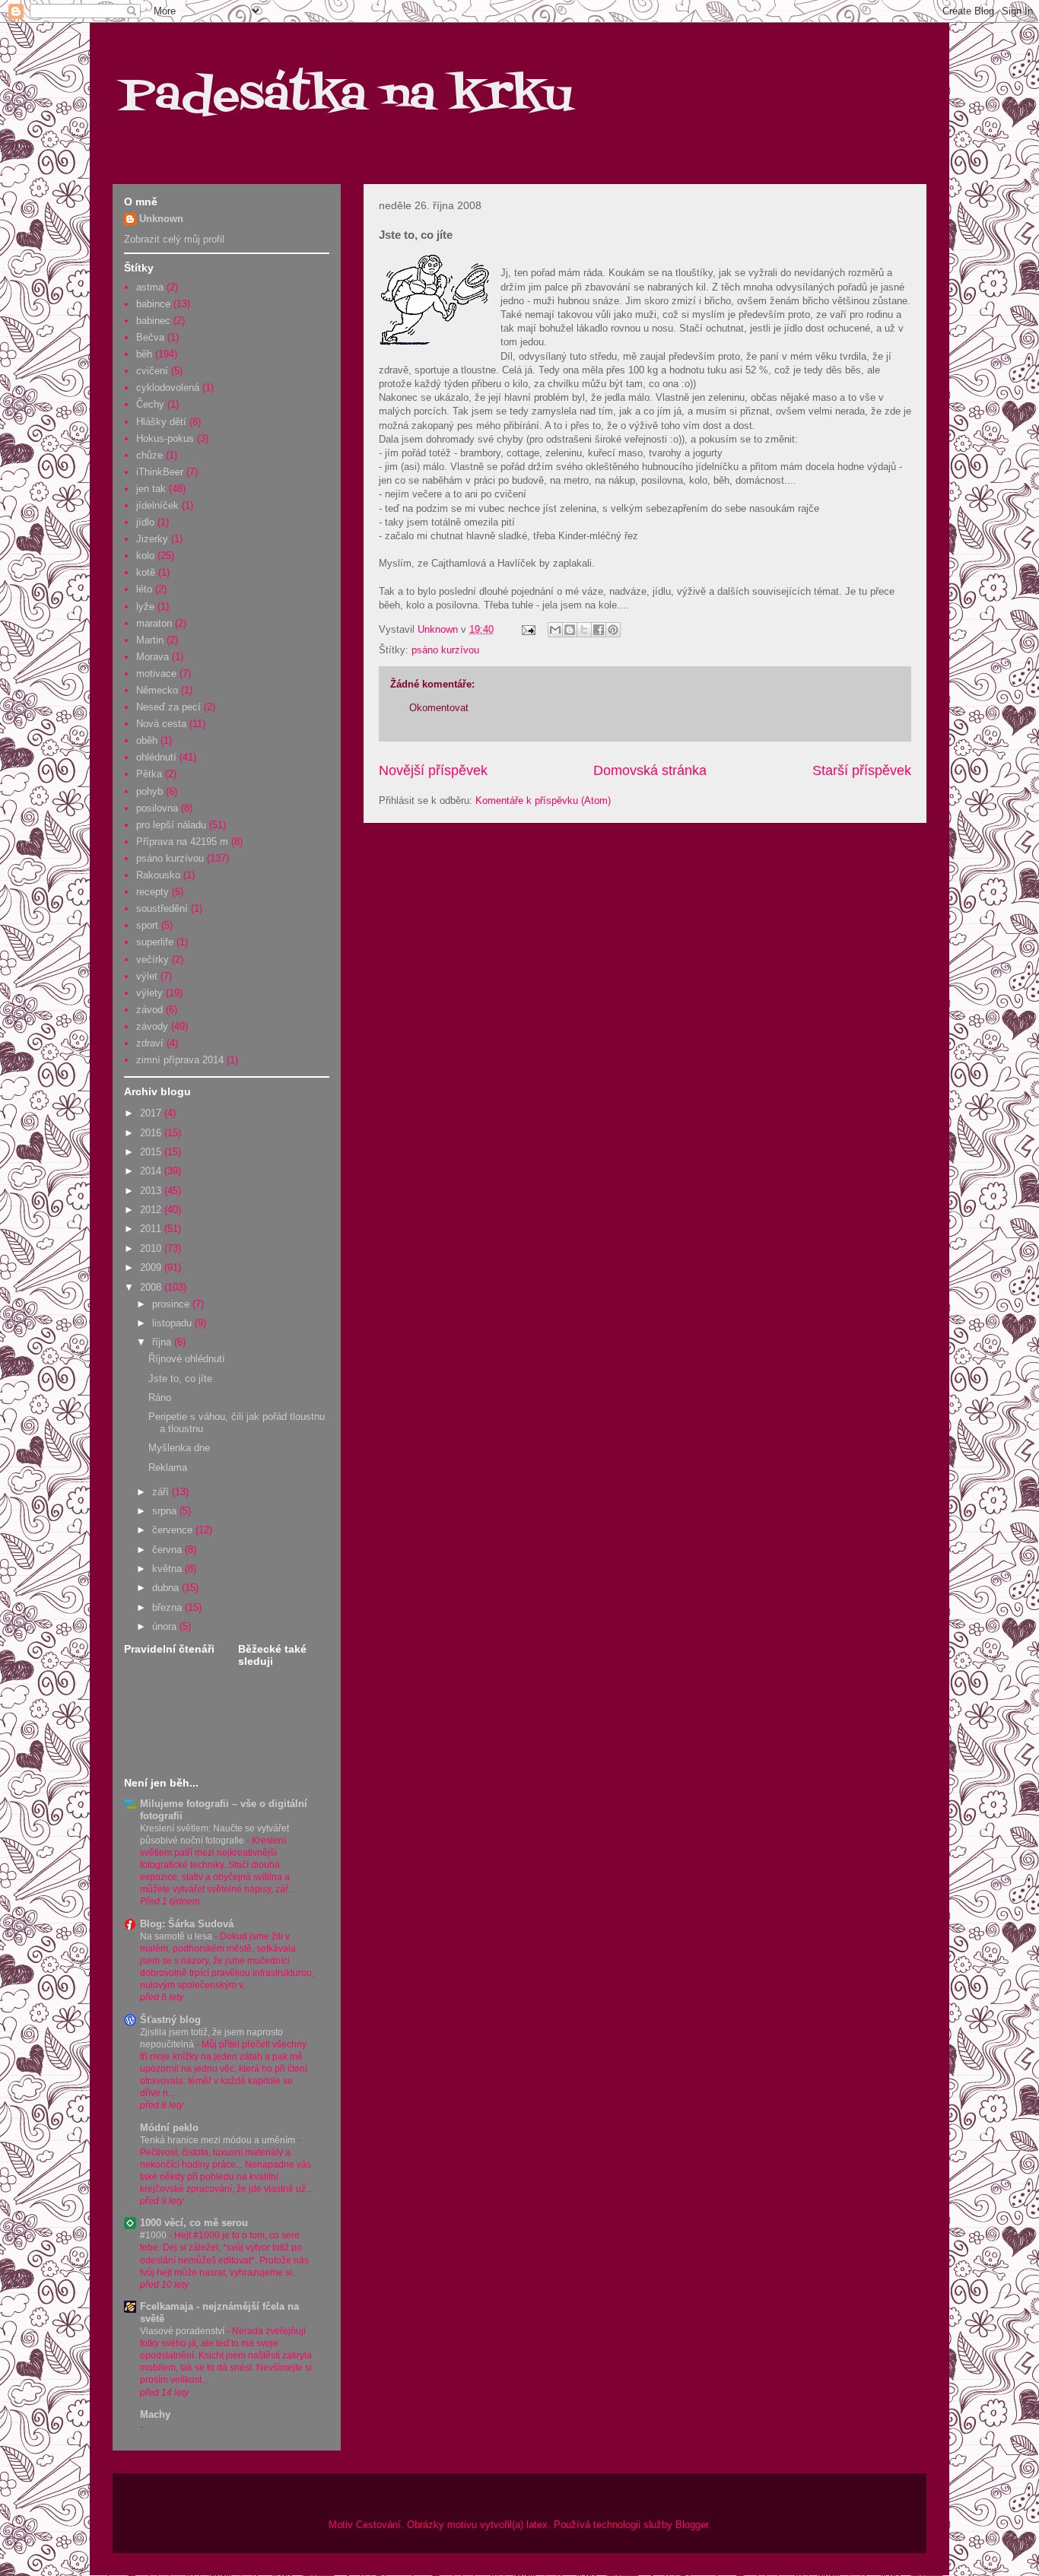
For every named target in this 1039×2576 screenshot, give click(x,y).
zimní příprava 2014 (180, 1060)
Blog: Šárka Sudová (187, 1924)
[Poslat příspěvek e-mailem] (527, 629)
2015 (152, 1152)
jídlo (145, 522)
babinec (153, 321)
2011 (152, 1229)
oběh (147, 740)
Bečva (150, 337)
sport (147, 925)
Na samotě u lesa (177, 1936)
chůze (149, 455)
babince (153, 304)
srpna (166, 1511)
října (163, 1342)
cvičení (152, 371)
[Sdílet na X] (584, 630)
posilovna (157, 808)
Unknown (161, 219)
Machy (155, 2414)
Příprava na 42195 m (182, 842)
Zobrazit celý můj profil (174, 239)
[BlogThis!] (570, 630)
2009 (152, 1267)
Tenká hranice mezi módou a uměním (219, 2140)
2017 (152, 1113)
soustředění (162, 908)
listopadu (173, 1323)
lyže (145, 607)
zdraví (150, 1043)
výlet (147, 976)
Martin (150, 640)
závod (149, 1010)
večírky (153, 959)
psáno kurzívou (445, 650)
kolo (145, 556)
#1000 (154, 2235)
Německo (157, 690)
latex (537, 2525)
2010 (152, 1248)
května (168, 1569)
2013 (152, 1191)
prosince (172, 1304)
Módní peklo (169, 2128)
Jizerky (152, 539)
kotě (146, 572)
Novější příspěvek (433, 770)
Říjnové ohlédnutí (187, 1359)
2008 (152, 1287)
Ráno (160, 1398)
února (166, 1626)
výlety (149, 993)
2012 (152, 1210)
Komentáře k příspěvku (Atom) (543, 800)
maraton (154, 623)
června (168, 1550)
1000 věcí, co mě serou (194, 2223)
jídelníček (157, 505)
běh (144, 354)
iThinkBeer (160, 472)
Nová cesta (161, 724)
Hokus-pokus (165, 438)
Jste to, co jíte (180, 1379)
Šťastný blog (170, 2020)
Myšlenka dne (179, 1448)
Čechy (150, 404)
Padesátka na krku (346, 97)
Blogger (692, 2525)
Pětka (149, 774)
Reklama (168, 1467)
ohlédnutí (156, 757)
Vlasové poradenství (183, 2331)
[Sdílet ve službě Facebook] (599, 630)
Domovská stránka (650, 770)
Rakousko (158, 875)
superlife (155, 942)
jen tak (151, 489)
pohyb (149, 791)
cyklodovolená (168, 388)
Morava (153, 657)
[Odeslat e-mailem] (555, 630)
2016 (152, 1133)
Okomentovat (439, 708)
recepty (153, 892)
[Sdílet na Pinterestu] (613, 630)
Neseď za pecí (168, 707)
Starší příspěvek (862, 770)
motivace (156, 673)
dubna (167, 1588)
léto (144, 589)
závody (152, 1026)
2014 (152, 1171)
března (168, 1607)
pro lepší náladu (171, 825)
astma (150, 287)
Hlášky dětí (161, 422)
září (162, 1492)
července (174, 1530)
